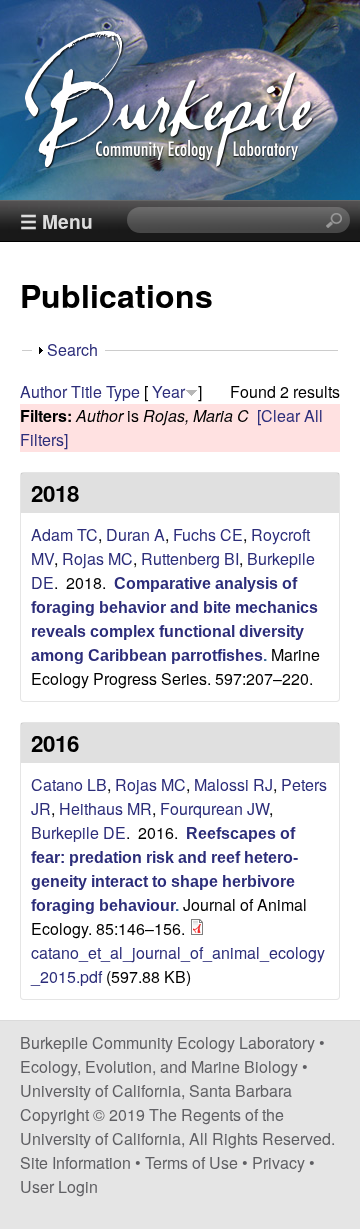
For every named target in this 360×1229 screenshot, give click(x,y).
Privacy (278, 1162)
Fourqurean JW (214, 808)
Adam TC (64, 534)
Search (72, 349)
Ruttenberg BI (190, 558)
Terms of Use (191, 1162)
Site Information (75, 1162)
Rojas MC (97, 558)
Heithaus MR (105, 808)
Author (43, 391)
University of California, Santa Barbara (156, 1090)
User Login (59, 1186)
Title (86, 391)
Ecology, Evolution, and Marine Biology (159, 1066)
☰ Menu (56, 221)
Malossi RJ (233, 784)
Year (168, 391)
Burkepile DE (78, 832)
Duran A (135, 534)
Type (123, 391)
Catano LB (69, 784)
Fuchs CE (208, 534)
